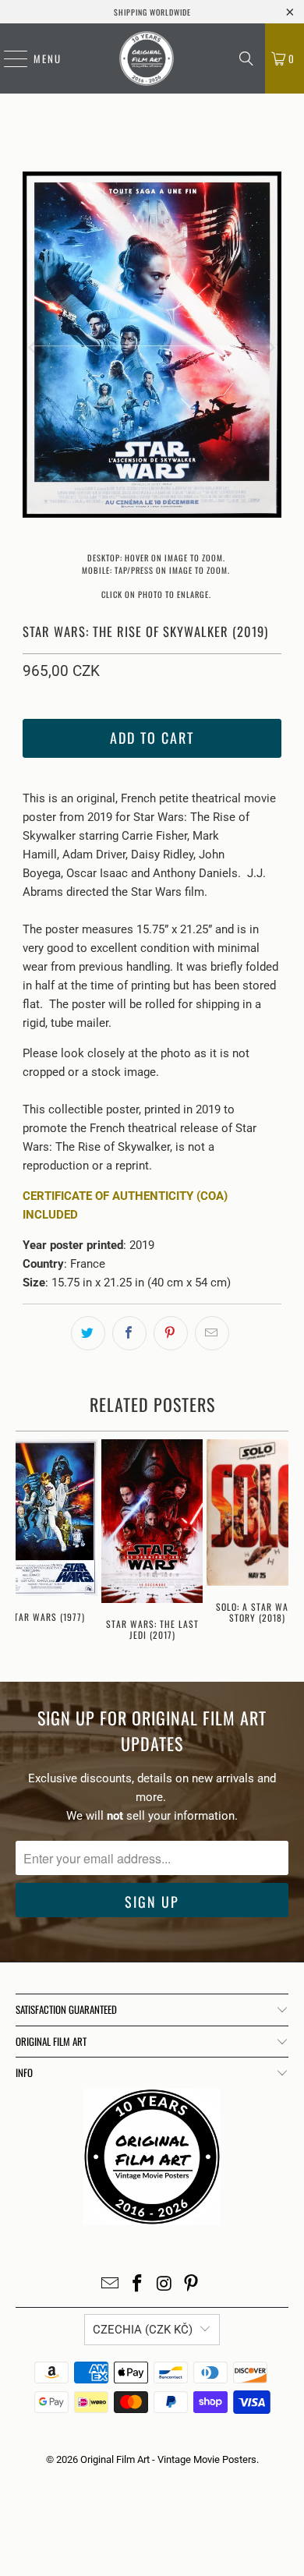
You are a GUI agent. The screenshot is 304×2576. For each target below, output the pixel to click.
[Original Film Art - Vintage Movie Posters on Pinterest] (192, 2285)
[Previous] (34, 347)
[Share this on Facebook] (129, 1333)
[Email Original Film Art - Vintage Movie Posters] (111, 2285)
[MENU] (8, 58)
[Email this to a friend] (212, 1333)
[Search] (246, 58)
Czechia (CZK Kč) (143, 2330)
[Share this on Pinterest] (171, 1333)
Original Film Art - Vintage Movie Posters (168, 2459)
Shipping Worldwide (152, 12)
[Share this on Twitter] (88, 1333)
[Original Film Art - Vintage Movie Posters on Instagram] (165, 2285)
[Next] (270, 347)
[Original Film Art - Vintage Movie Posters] (147, 58)
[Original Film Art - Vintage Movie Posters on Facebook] (138, 2285)
